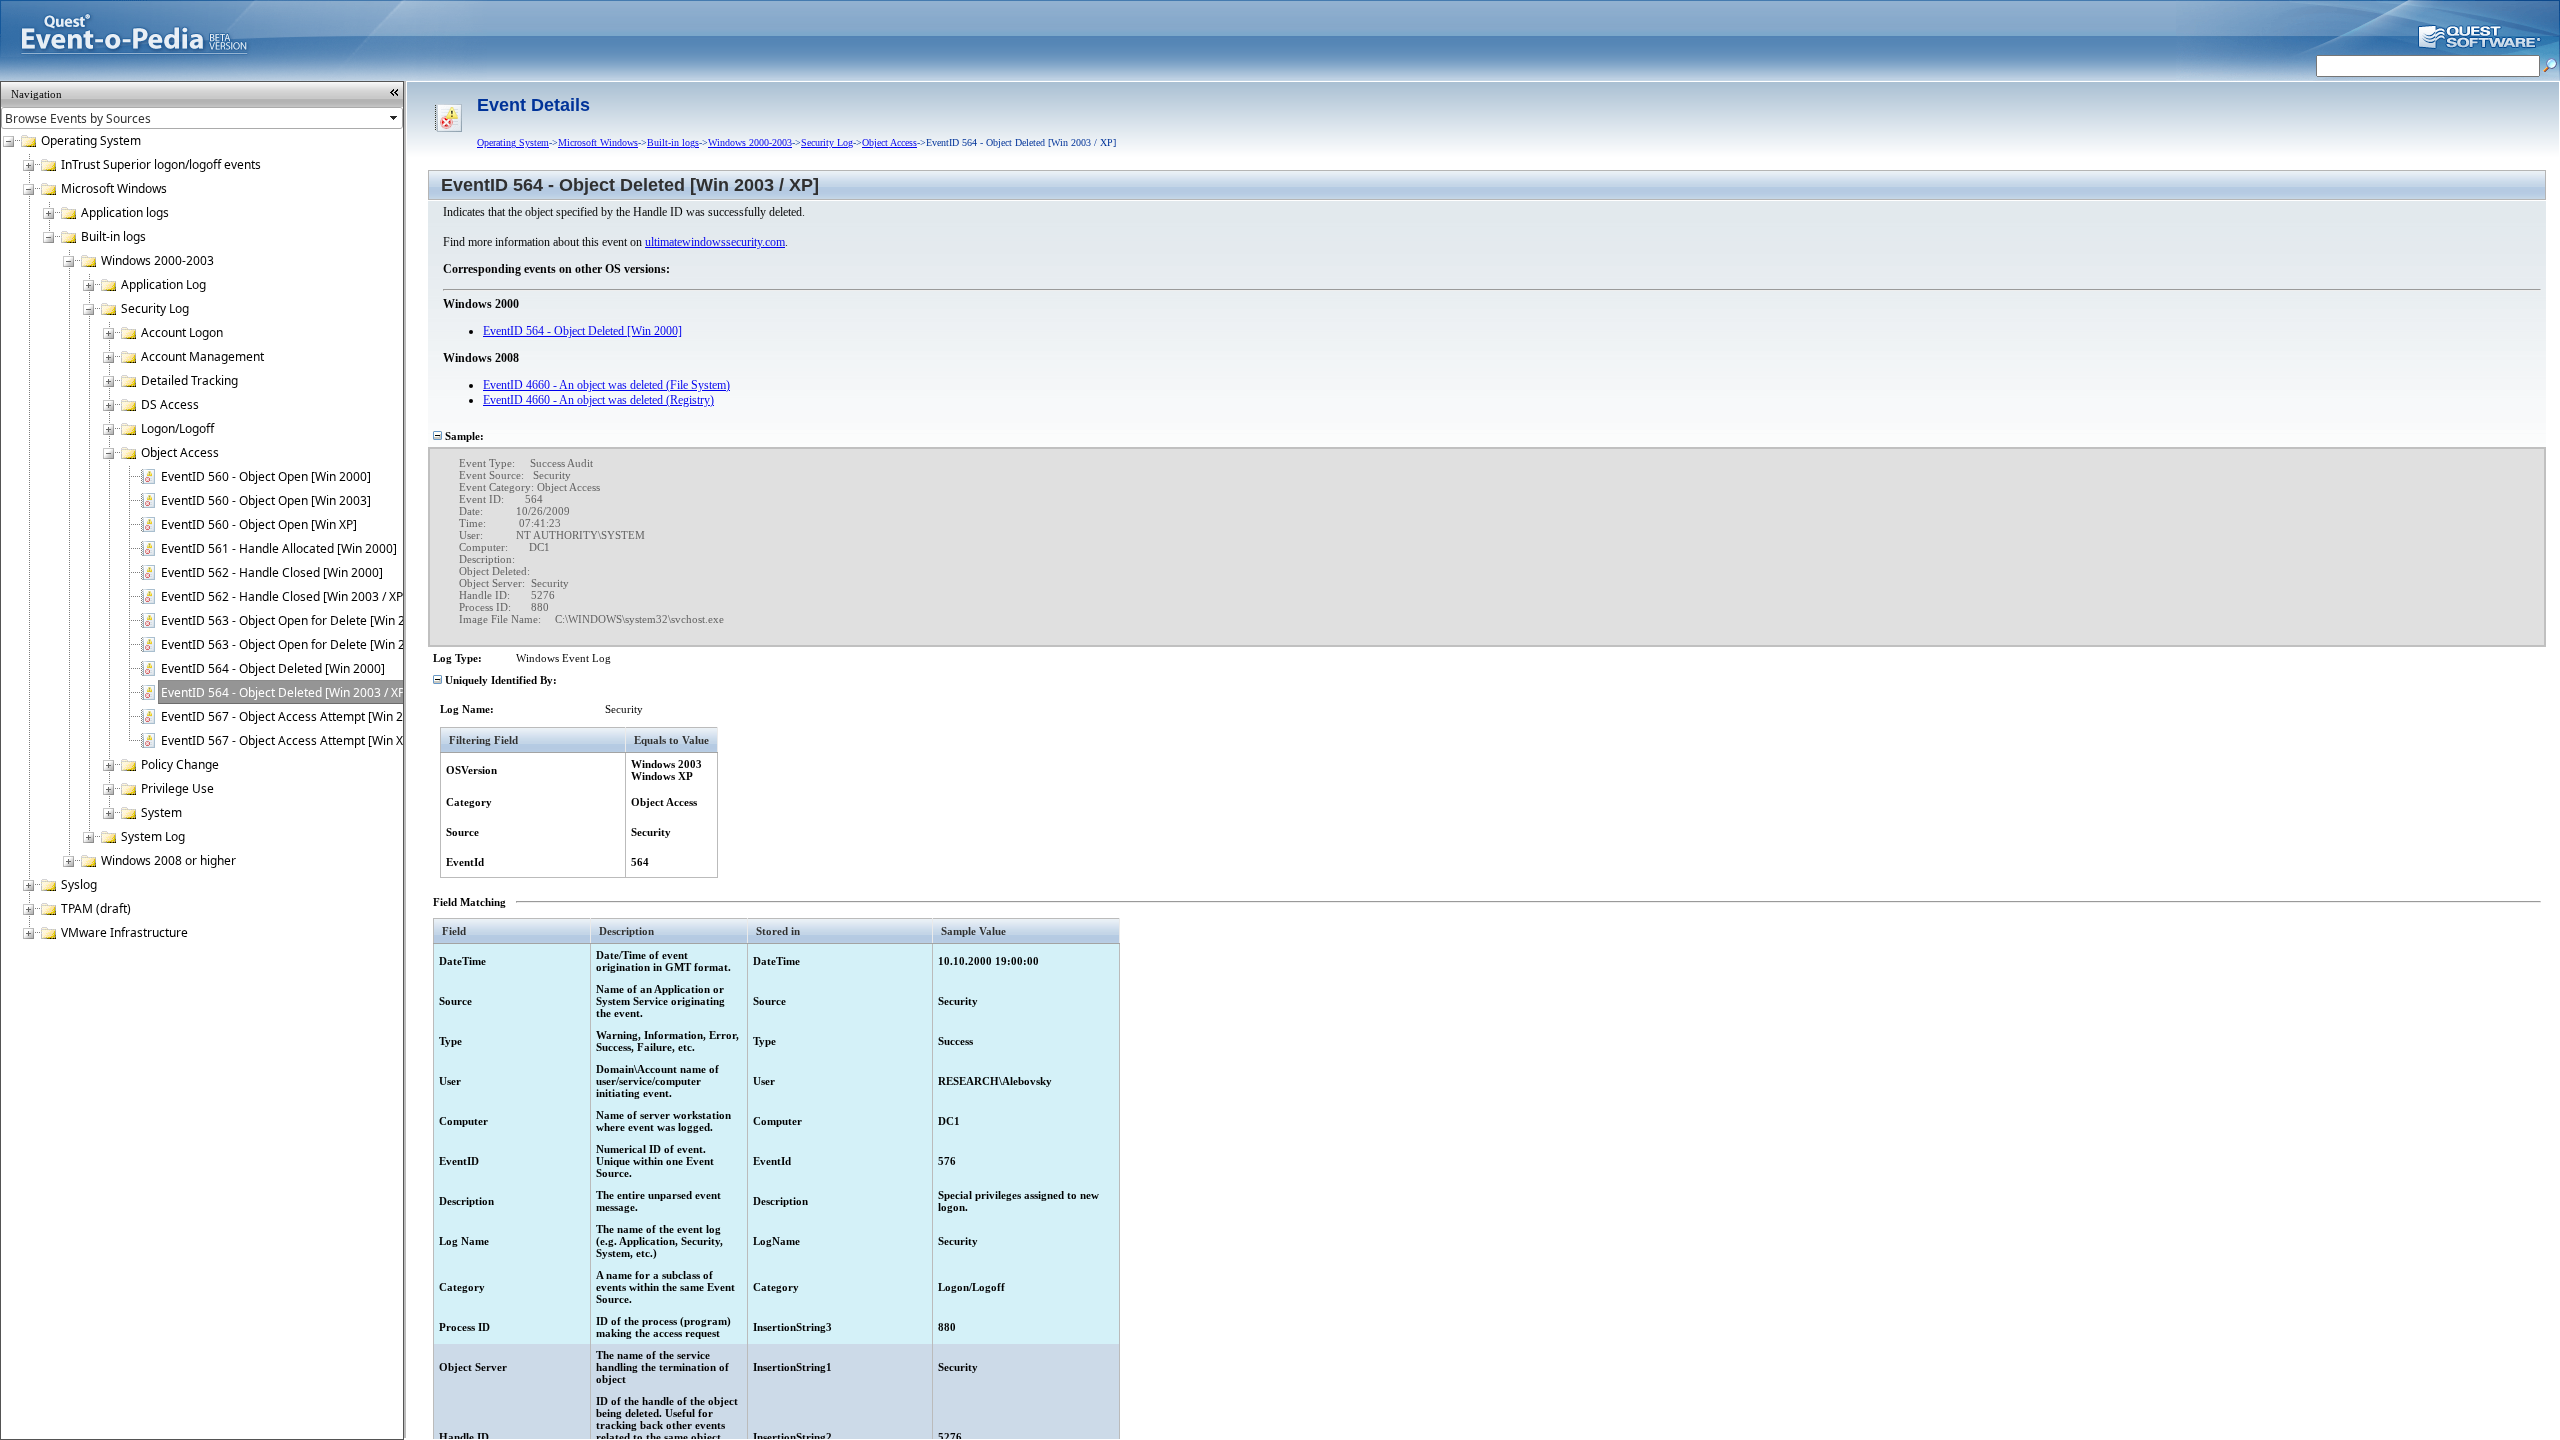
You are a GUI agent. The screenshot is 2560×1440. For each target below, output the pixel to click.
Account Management (202, 356)
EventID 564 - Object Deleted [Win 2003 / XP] (285, 692)
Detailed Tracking (189, 380)
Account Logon (182, 332)
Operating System (91, 140)
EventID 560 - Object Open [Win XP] (259, 524)
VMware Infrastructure (124, 932)
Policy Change (180, 764)
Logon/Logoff (177, 428)
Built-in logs (113, 236)
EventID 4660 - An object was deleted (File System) (606, 385)
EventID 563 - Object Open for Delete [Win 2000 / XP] (307, 620)
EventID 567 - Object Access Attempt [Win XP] (287, 740)
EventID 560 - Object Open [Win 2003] (266, 500)
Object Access (180, 452)
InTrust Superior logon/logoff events (161, 164)
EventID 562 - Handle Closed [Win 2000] (272, 572)
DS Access (170, 404)
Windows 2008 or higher (168, 860)
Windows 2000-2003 (157, 260)
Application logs (125, 212)
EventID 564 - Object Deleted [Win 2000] (273, 668)
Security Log (155, 308)
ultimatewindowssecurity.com (715, 242)
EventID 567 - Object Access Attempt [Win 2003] (294, 716)
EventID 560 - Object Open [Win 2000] (266, 476)
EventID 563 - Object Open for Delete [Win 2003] (295, 644)
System (161, 812)
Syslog (79, 884)
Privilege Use (177, 788)
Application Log (163, 284)
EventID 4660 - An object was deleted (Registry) (598, 400)
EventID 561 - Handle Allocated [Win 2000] (279, 548)
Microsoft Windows (114, 188)
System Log (153, 836)
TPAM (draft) (96, 908)
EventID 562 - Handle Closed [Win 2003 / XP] (284, 596)
